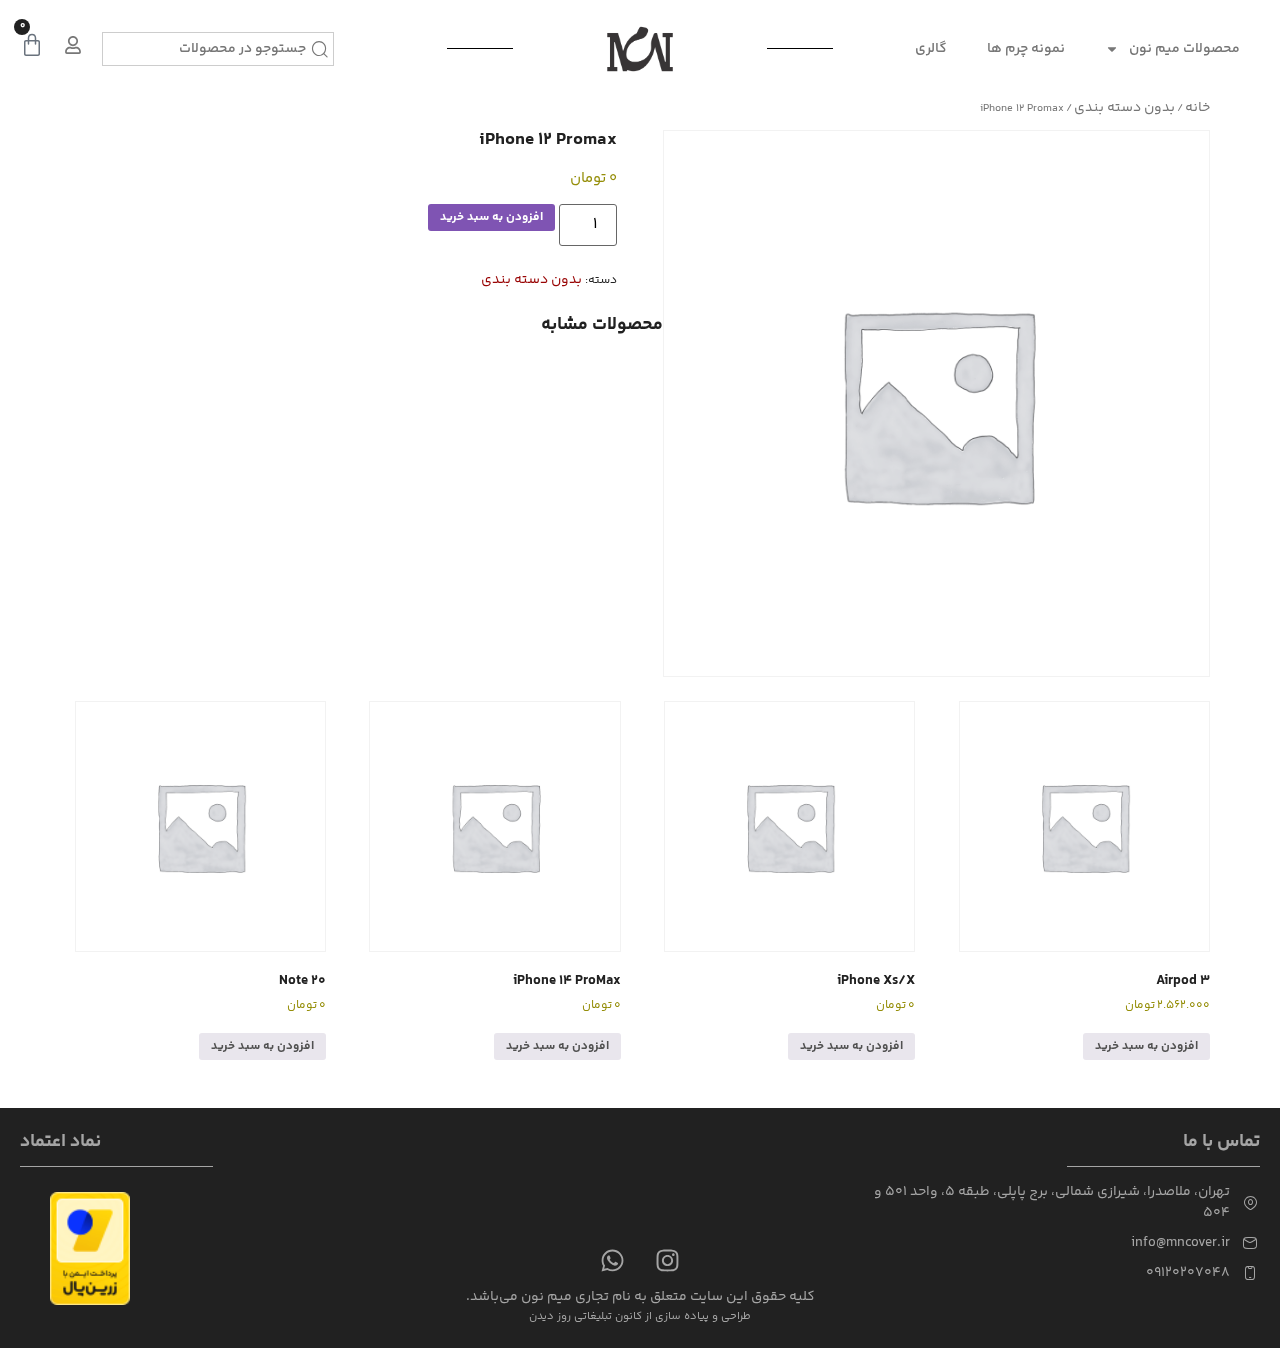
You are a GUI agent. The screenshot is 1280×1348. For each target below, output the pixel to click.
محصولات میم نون (1184, 49)
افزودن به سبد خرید (491, 217)
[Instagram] (668, 1260)
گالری (931, 49)
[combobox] (218, 49)
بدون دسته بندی (1124, 108)
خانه (1197, 108)
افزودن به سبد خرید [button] (1146, 1046)
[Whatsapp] (613, 1260)
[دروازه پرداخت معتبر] (90, 1302)
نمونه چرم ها (1026, 49)
